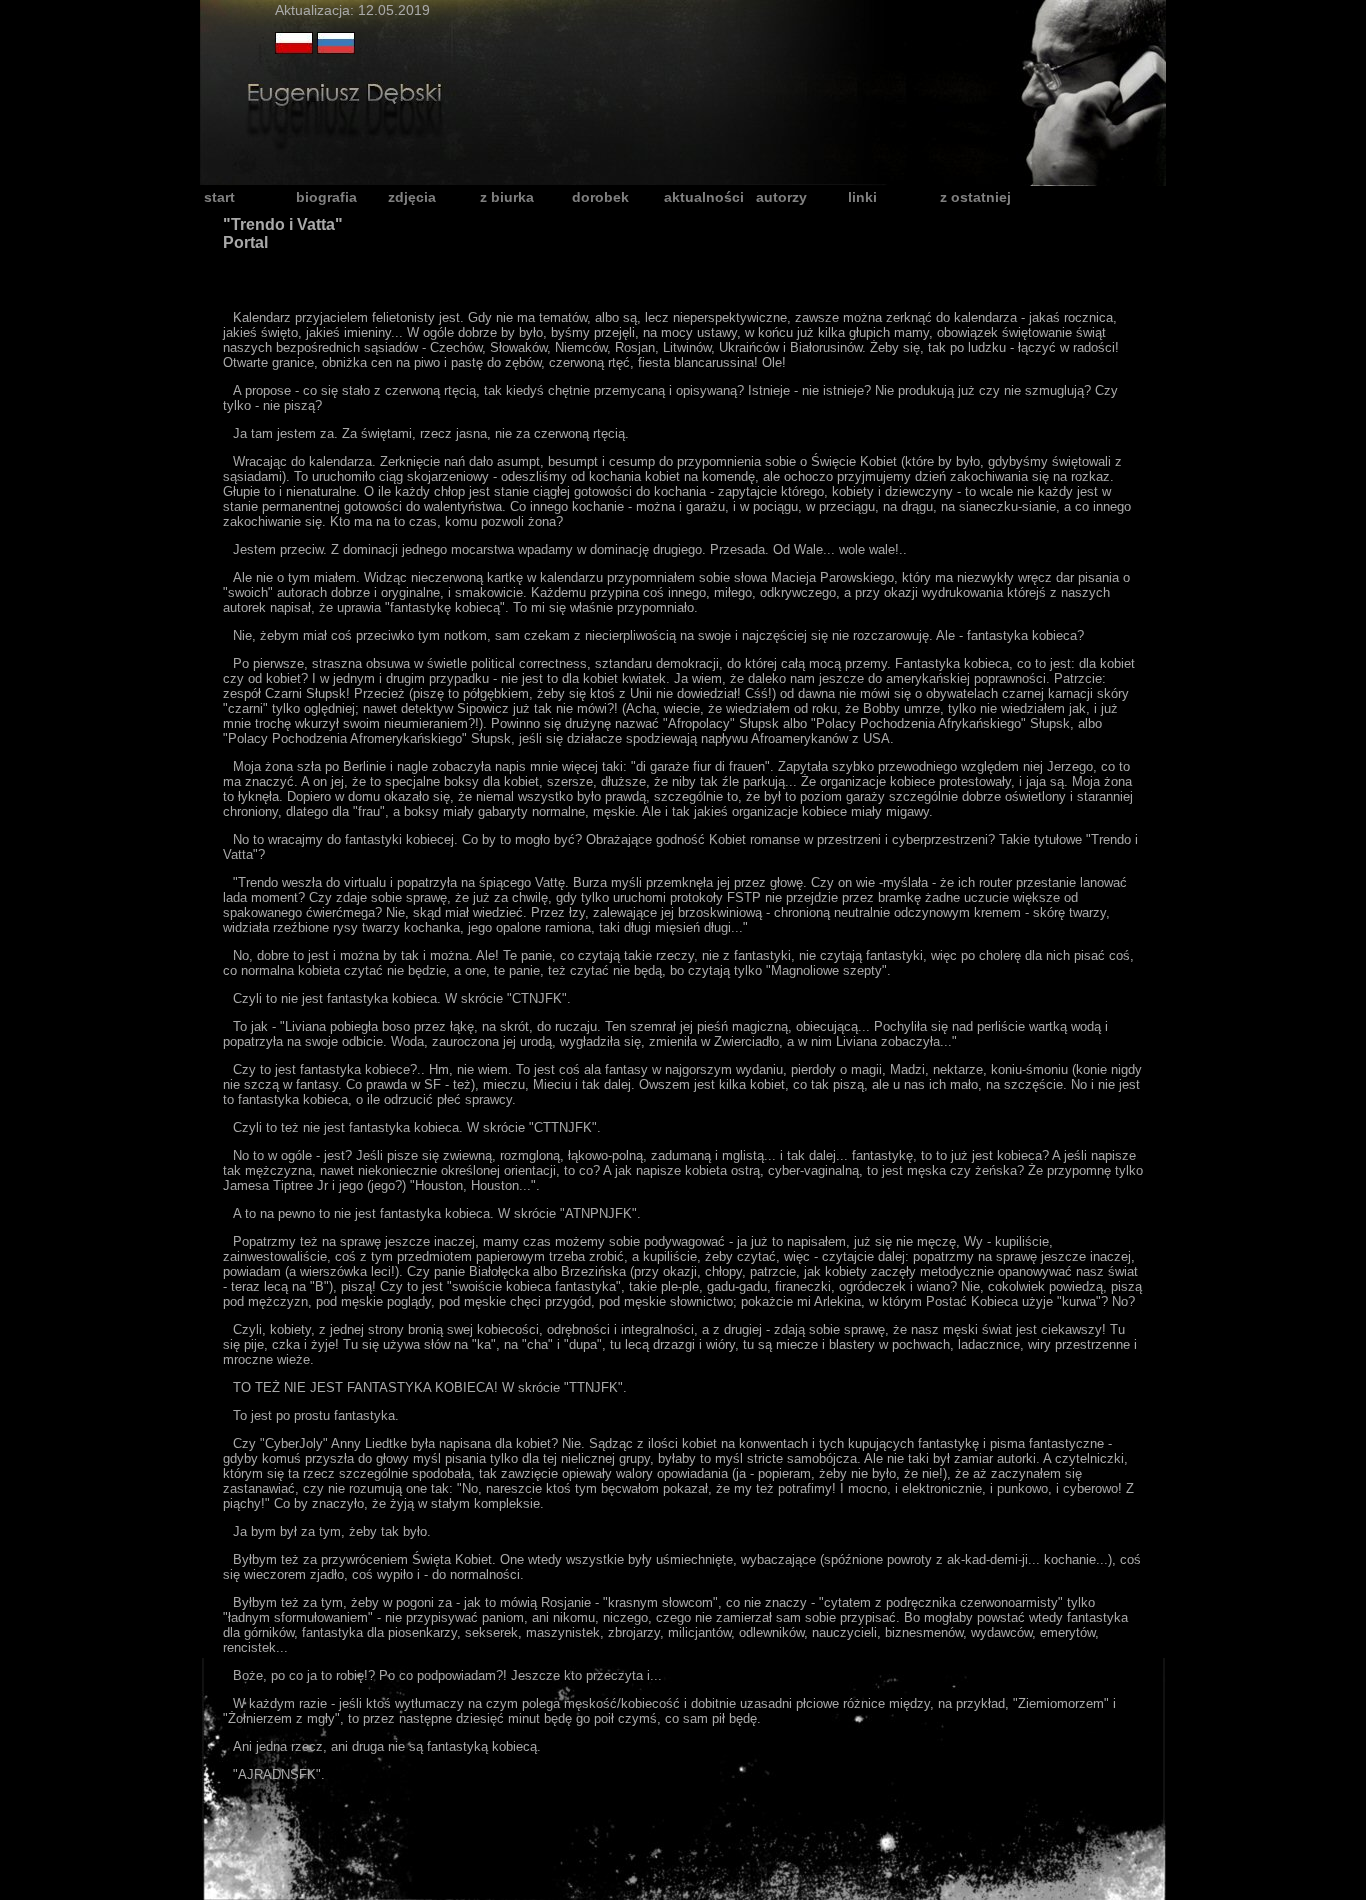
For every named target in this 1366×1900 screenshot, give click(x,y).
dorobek (600, 197)
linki (862, 197)
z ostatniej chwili (975, 198)
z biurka (507, 197)
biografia (326, 197)
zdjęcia (412, 197)
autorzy (781, 197)
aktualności (704, 197)
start (219, 197)
